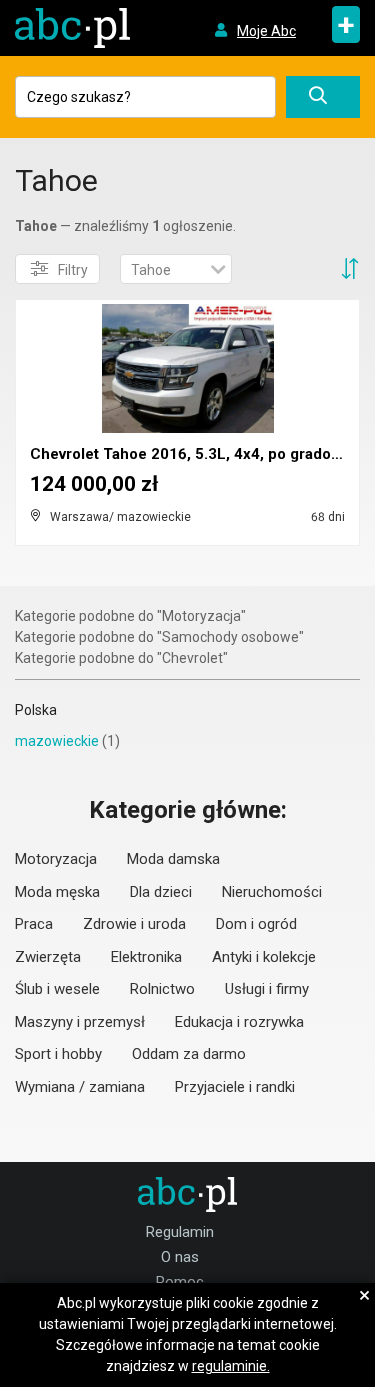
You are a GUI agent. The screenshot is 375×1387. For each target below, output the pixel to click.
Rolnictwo (162, 989)
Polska (36, 710)
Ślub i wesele (57, 989)
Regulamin (180, 1232)
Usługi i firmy (267, 989)
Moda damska (173, 859)
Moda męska (57, 892)
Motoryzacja (56, 859)
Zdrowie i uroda (134, 924)
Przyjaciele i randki (235, 1087)
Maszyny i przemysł (80, 1022)
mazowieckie (57, 741)
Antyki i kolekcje (264, 957)
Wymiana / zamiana (80, 1087)
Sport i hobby (58, 1054)
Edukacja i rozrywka (239, 1022)
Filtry (73, 270)
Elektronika (146, 957)
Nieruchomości (272, 892)
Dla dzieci (161, 892)
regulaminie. (231, 1366)
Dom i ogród (256, 924)
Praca (34, 924)
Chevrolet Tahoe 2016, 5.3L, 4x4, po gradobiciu (198, 454)
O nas (180, 1257)
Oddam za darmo (189, 1054)
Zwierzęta (48, 957)
